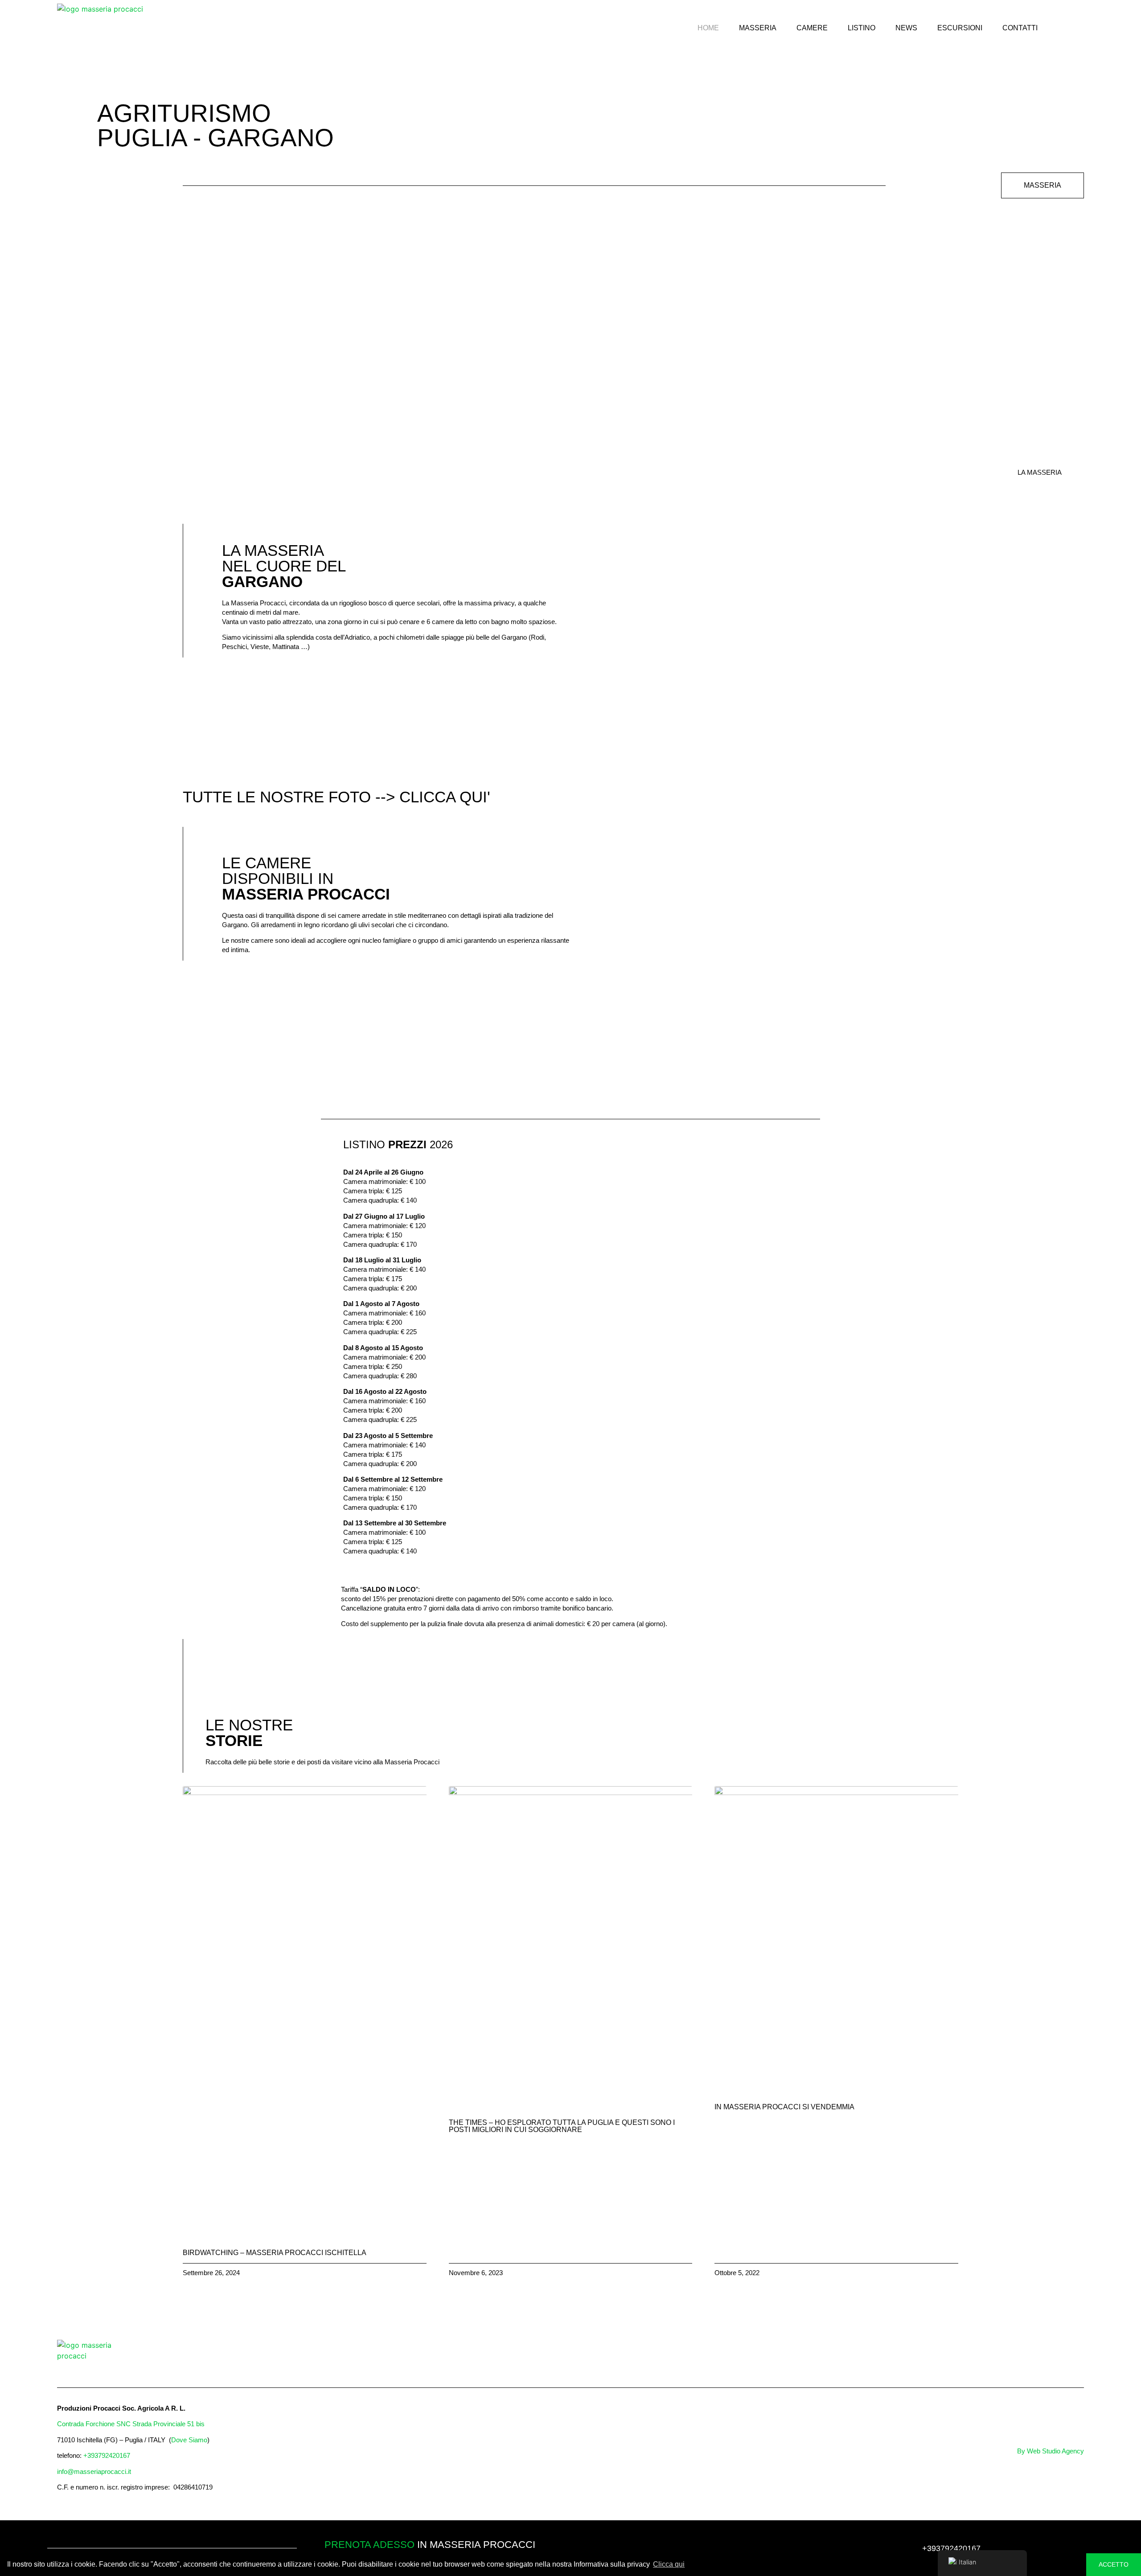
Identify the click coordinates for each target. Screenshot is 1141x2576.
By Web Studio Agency (1051, 2451)
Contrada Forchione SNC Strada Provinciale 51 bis (131, 2424)
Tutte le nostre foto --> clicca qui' (337, 797)
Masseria (758, 28)
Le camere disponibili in (306, 878)
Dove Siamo (189, 2440)
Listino (862, 28)
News (906, 28)
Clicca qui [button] (669, 2564)
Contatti (1020, 28)
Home (708, 28)
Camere (812, 28)
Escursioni (960, 28)
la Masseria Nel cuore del (284, 566)
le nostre (249, 1733)
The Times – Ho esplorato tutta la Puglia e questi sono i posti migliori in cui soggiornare (562, 2126)
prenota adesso (369, 2545)
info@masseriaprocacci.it (94, 2471)
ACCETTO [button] (1114, 2564)
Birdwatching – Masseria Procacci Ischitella (275, 2253)
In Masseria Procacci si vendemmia (784, 2107)
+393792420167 (107, 2455)
